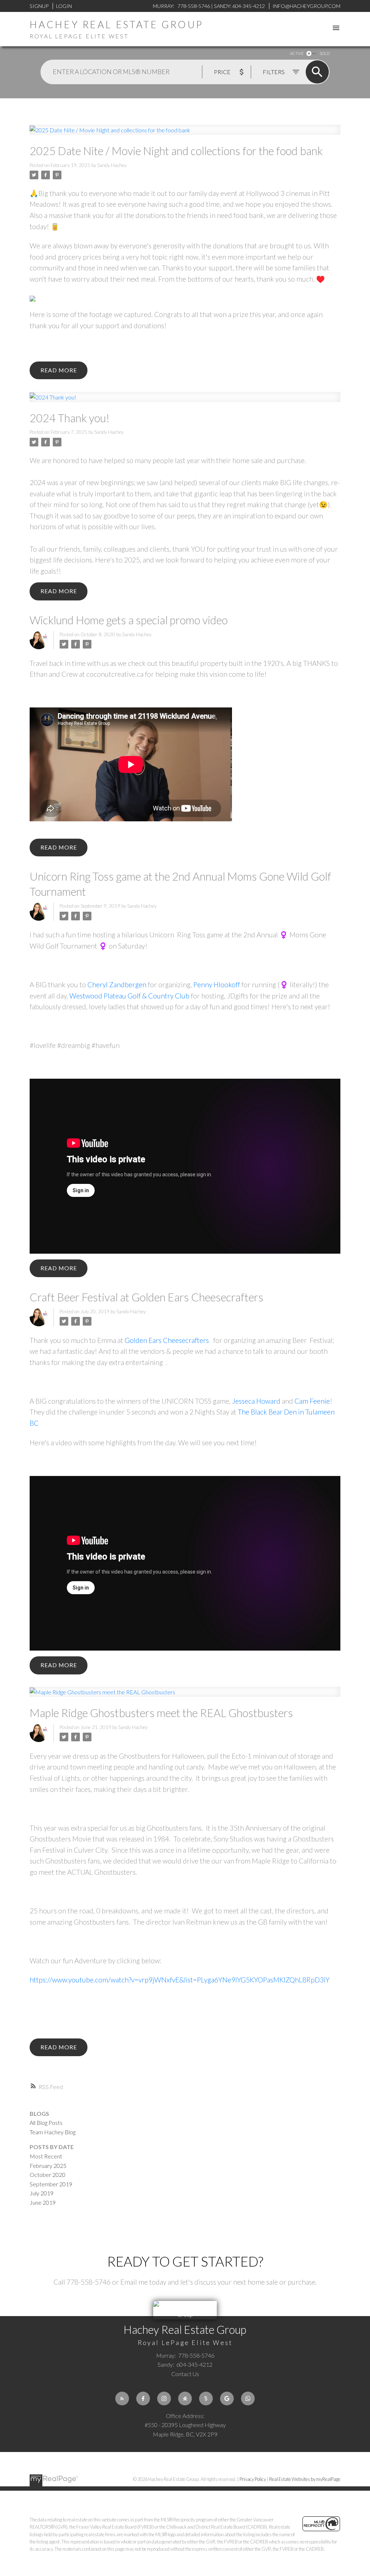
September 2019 (51, 2184)
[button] (122, 2399)
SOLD (324, 53)
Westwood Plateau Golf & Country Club (129, 996)
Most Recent (46, 2156)
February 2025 (48, 2166)
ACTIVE (297, 53)
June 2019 (43, 2202)
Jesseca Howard (256, 1401)
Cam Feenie (312, 1401)
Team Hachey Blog (53, 2132)
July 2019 (42, 2193)
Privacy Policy (253, 2479)
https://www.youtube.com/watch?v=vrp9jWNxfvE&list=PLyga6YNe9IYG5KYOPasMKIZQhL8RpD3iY (180, 1980)
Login (64, 6)
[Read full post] (185, 134)
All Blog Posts (46, 2123)
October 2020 (48, 2175)
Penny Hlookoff (217, 985)
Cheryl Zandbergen (117, 985)
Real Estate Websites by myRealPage (305, 2479)
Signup (39, 6)
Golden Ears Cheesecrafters (167, 1340)
